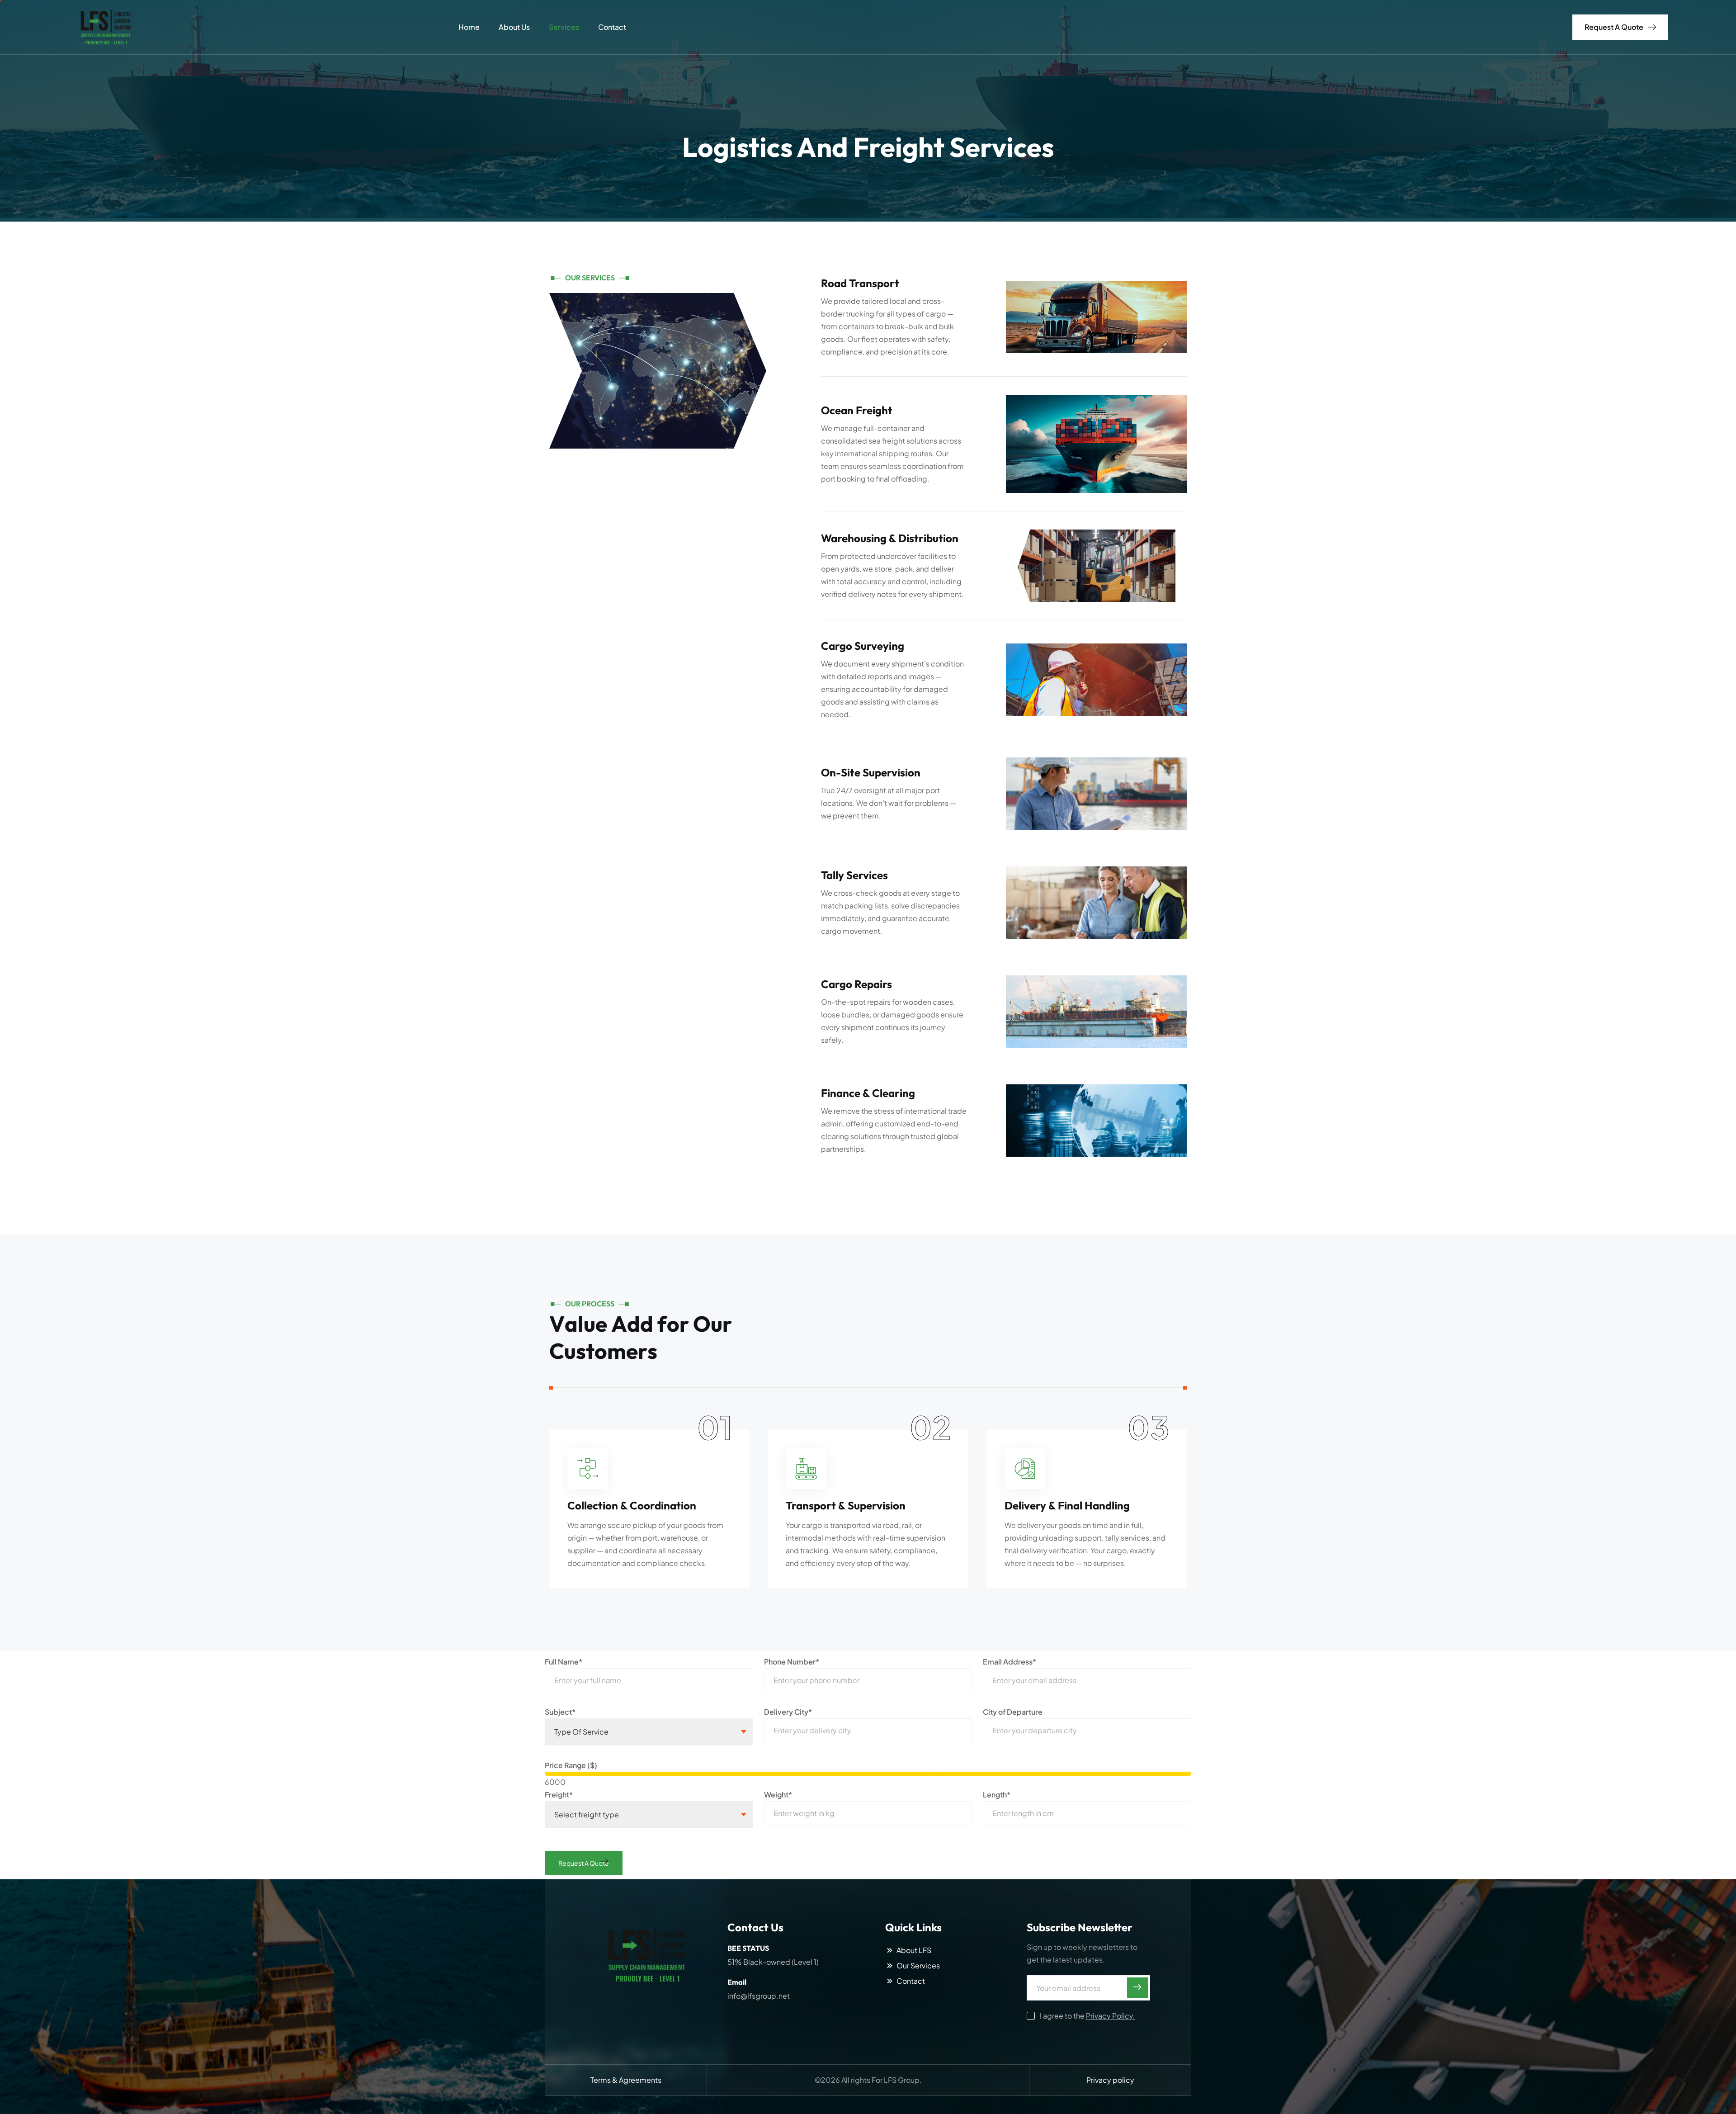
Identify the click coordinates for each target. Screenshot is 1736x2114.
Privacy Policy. (1111, 2016)
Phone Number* (792, 1662)
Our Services (918, 1966)
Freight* (559, 1795)
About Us (514, 27)
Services (564, 27)
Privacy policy (1110, 2080)
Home (469, 27)
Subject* (560, 1712)
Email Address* (1010, 1662)
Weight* (778, 1795)
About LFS (914, 1950)
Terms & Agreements (626, 2080)
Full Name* (564, 1662)
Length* (997, 1795)
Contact (612, 27)
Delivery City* (788, 1712)
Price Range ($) (571, 1765)
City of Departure (1013, 1712)
